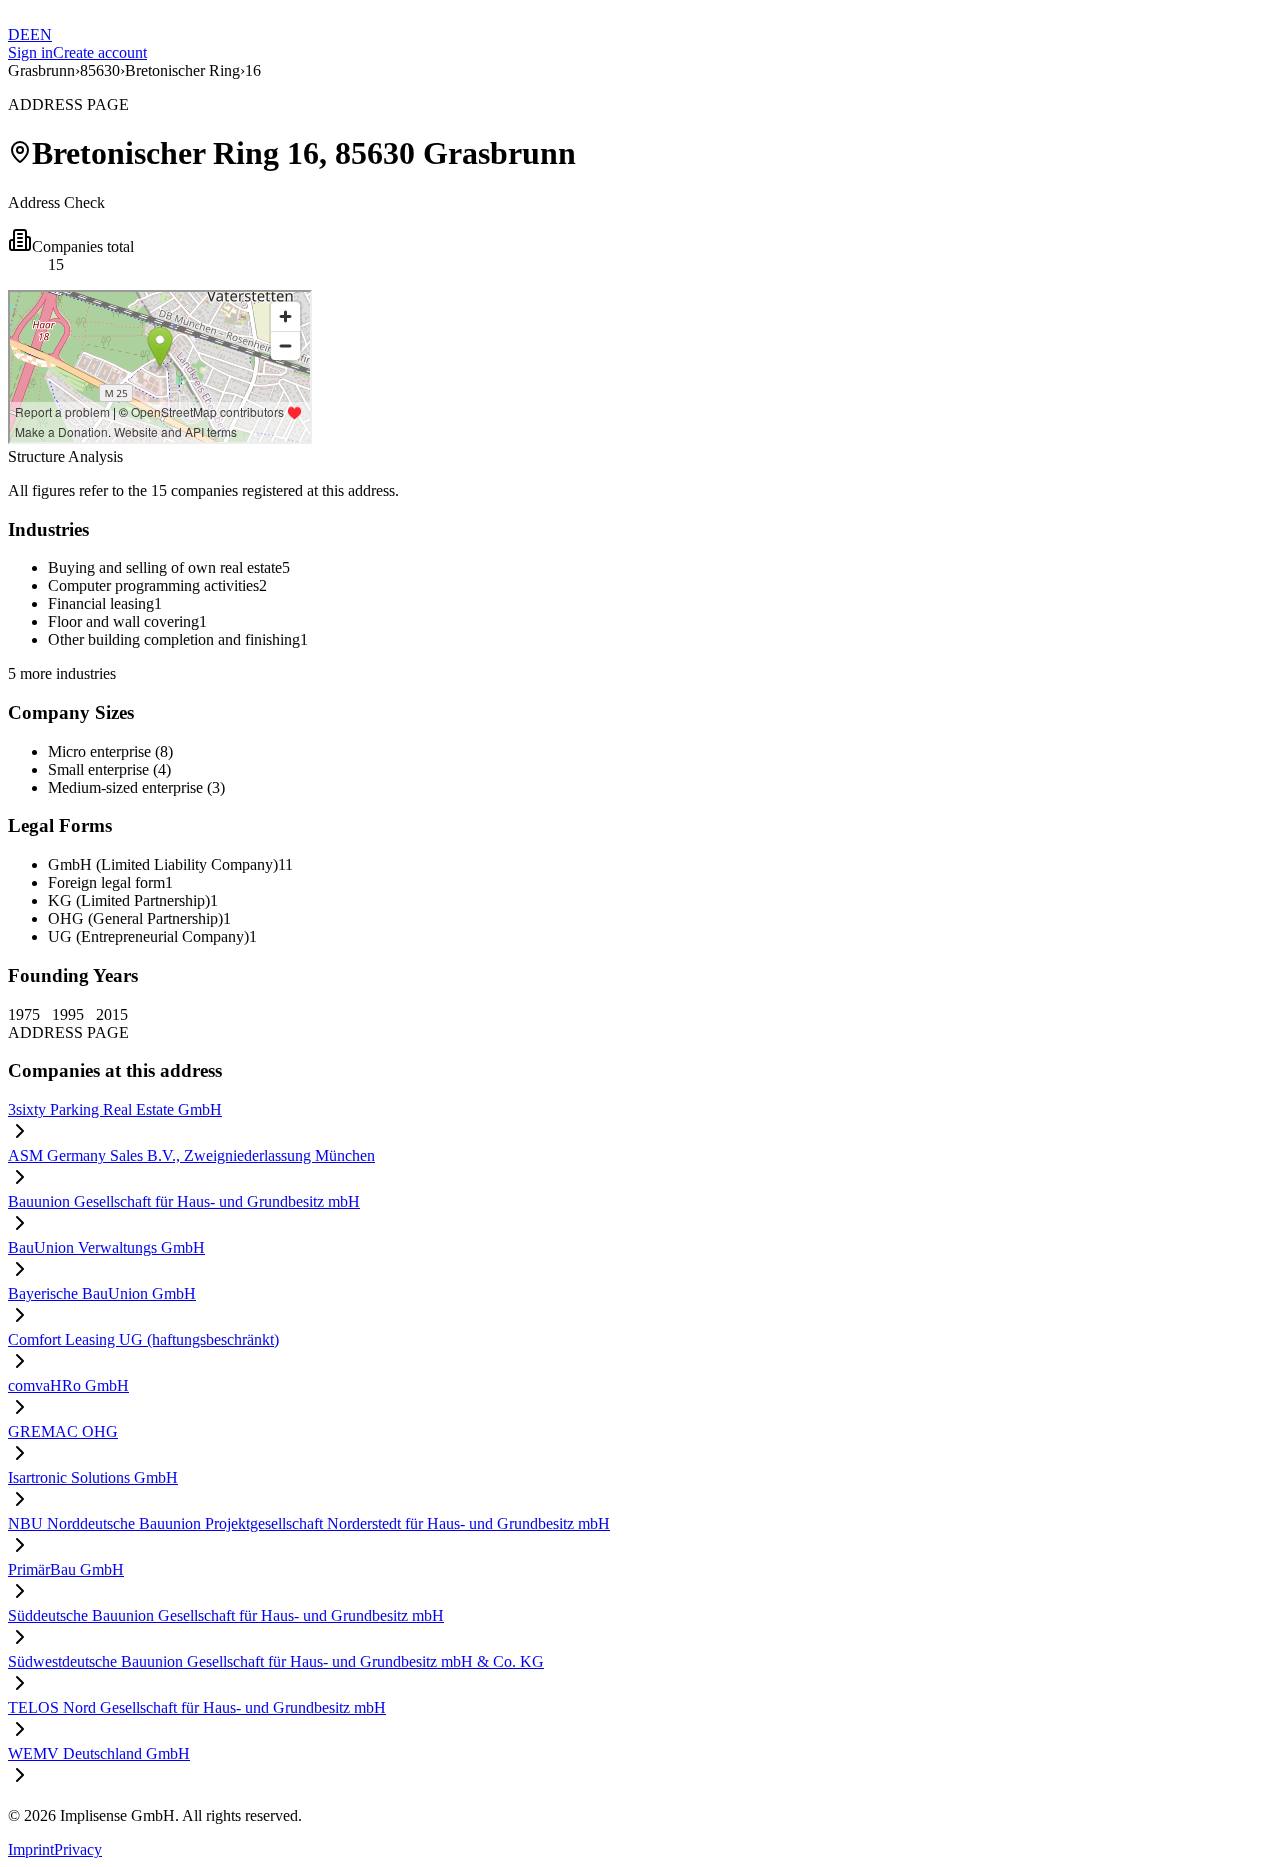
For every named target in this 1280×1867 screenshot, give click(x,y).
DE (19, 34)
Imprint (31, 1849)
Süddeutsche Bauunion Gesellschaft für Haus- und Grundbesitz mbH (226, 1615)
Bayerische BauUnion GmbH (102, 1293)
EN (41, 34)
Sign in (30, 52)
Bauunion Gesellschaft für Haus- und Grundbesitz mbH (184, 1201)
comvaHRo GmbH (68, 1385)
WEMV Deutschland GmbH (99, 1753)
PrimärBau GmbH (66, 1569)
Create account (100, 52)
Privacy (78, 1849)
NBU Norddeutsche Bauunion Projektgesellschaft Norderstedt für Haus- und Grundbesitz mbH (309, 1523)
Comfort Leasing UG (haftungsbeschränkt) (143, 1339)
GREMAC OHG (63, 1431)
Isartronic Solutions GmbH (93, 1477)
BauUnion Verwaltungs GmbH (106, 1247)
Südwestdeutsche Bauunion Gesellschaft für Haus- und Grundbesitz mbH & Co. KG (276, 1661)
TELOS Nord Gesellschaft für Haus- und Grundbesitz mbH (197, 1707)
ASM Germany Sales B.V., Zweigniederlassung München (191, 1155)
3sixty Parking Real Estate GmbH (115, 1109)
